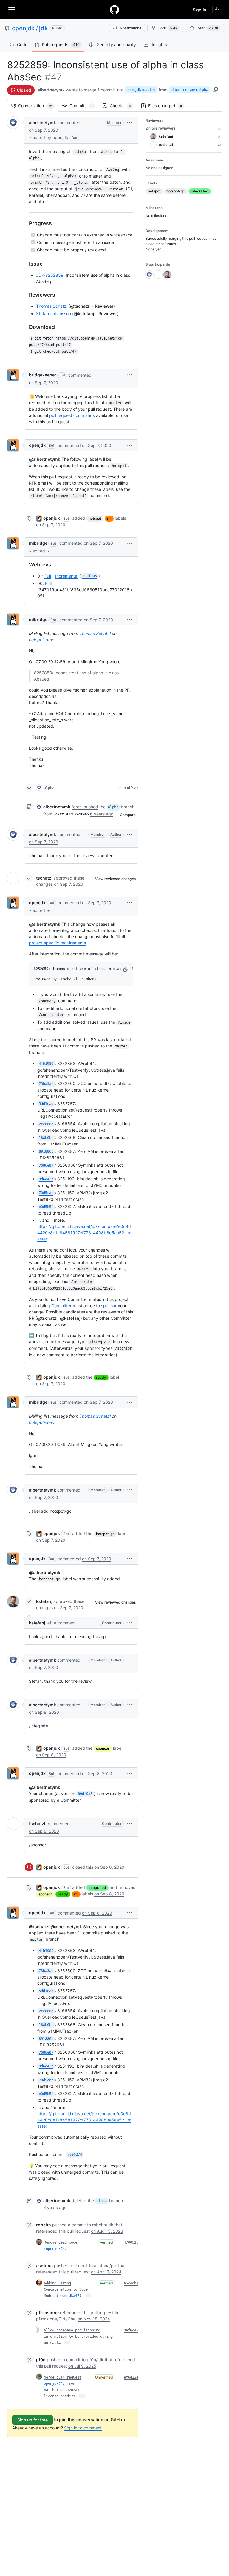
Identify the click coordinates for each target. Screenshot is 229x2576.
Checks (123, 106)
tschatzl (44, 878)
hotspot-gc (105, 1534)
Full (48, 576)
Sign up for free (33, 2420)
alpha (49, 788)
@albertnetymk (45, 459)
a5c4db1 (131, 2283)
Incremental (67, 576)
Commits (84, 106)
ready (101, 1377)
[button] (59, 138)
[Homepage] (114, 10)
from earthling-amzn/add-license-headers (64, 2390)
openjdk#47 (56, 2249)
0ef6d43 (131, 2330)
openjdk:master (141, 90)
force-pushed (85, 807)
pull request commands (72, 415)
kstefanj (44, 1601)
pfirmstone (47, 2313)
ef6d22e (131, 2377)
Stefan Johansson (54, 313)
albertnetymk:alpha (189, 90)
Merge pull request (63, 2377)
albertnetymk (51, 90)
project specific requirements (57, 943)
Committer (61, 1306)
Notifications (130, 28)
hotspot (95, 518)
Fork (168, 28)
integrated (97, 1888)
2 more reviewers (161, 128)
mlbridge (38, 543)
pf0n (41, 2360)
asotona (44, 2266)
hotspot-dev (41, 640)
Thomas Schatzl (52, 306)
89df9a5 (131, 788)
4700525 (131, 2242)
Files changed (168, 106)
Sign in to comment (83, 2428)
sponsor (109, 1306)
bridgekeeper (43, 375)
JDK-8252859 (50, 275)
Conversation (38, 106)
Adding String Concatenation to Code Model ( (66, 2289)
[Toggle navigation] (12, 9)
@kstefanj (84, 313)
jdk (43, 28)
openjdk (23, 28)
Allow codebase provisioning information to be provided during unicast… (78, 2337)
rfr (109, 518)
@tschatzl (80, 306)
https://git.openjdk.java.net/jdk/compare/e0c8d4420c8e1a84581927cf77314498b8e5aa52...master (84, 1233)
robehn (44, 2225)
